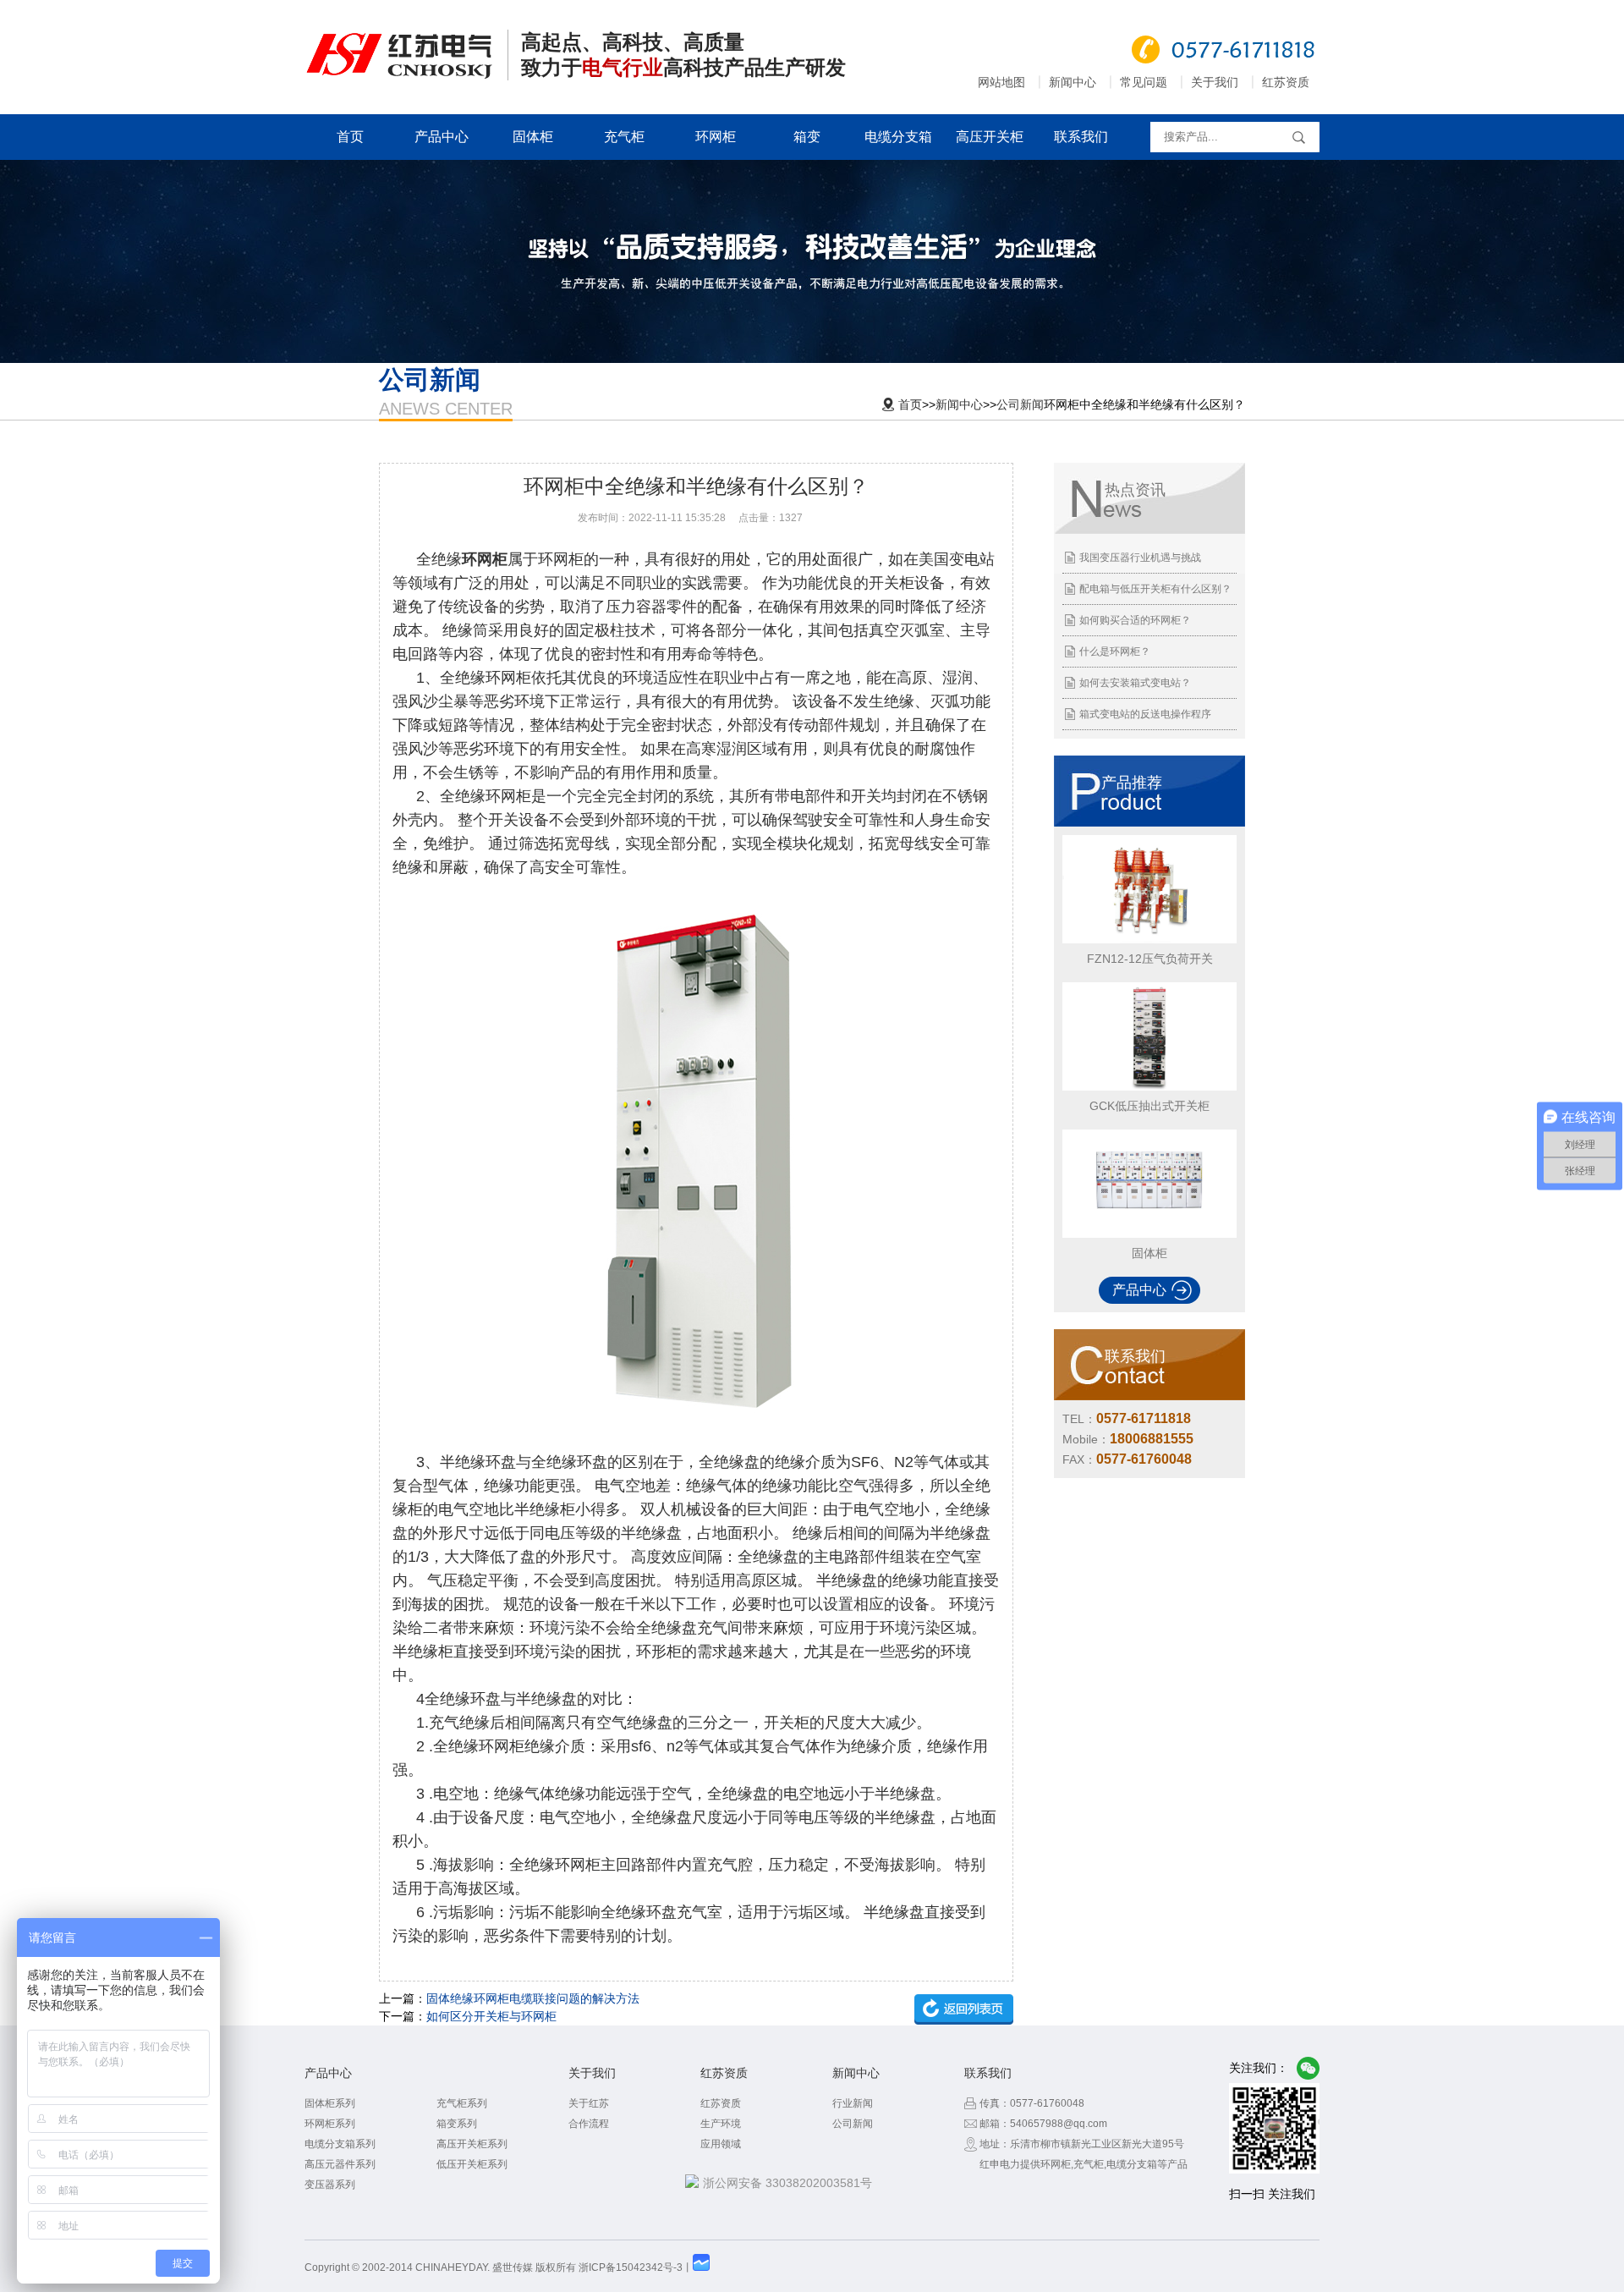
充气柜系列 (462, 2103)
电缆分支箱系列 (340, 2144)
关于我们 (1215, 82)
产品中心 (442, 137)
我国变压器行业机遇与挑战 (1140, 558)
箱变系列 (457, 2124)
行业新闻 (853, 2103)
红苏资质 (1286, 82)
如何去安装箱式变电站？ (1135, 683)
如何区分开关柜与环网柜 (491, 2016)
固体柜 (533, 137)
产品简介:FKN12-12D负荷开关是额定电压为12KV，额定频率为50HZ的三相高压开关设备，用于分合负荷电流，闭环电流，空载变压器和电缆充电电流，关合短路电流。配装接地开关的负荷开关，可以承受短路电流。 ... (1148, 909)
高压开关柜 (990, 137)
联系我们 (1081, 137)
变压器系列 (330, 2185)
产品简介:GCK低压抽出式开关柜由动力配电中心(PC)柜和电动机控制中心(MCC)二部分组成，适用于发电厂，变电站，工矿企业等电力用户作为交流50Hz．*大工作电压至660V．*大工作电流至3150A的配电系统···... (1147, 1056)
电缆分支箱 (898, 137)
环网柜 (716, 137)
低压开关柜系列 (472, 2164)
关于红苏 (589, 2103)
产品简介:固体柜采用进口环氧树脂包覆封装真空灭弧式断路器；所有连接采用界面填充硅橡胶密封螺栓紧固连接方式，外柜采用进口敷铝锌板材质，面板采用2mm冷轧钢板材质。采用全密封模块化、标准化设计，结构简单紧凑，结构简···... (1148, 1203)
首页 (350, 137)
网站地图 (1001, 82)
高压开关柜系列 (472, 2144)
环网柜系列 (330, 2124)
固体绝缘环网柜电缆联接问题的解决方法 (533, 1998)
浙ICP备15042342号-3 (631, 2267)
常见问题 (1144, 82)
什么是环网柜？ (1115, 651)
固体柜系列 (330, 2103)
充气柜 (624, 137)
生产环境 (721, 2124)
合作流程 (589, 2124)
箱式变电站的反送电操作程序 (1145, 714)
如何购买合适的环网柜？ (1135, 620)
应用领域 (721, 2144)
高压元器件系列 (340, 2164)
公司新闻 (1020, 404)
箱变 (807, 137)
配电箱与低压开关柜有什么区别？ (1155, 589)
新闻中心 (1073, 82)
